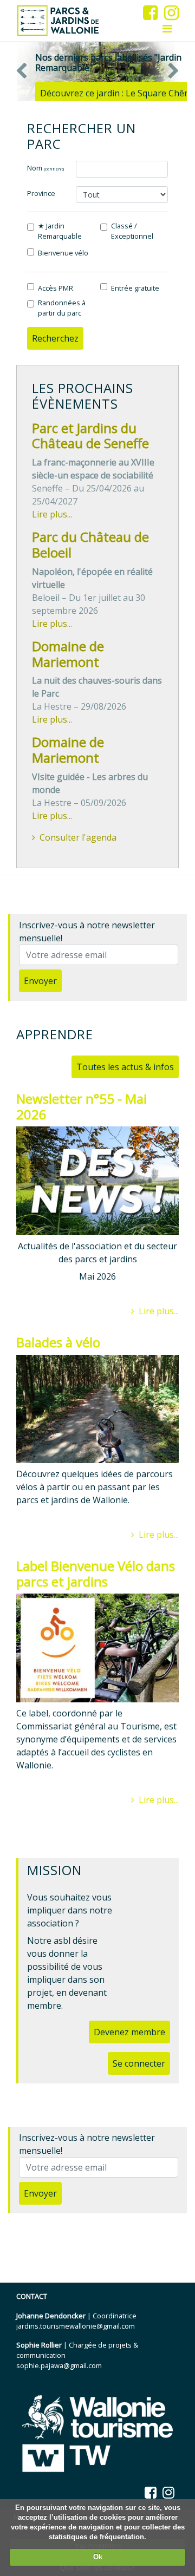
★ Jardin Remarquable (60, 231)
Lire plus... (52, 514)
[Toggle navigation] (167, 29)
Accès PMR (56, 288)
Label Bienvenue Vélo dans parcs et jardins (96, 1574)
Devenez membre (129, 2032)
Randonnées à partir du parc (62, 308)
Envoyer (40, 981)
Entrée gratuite (135, 288)
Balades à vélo (58, 1342)
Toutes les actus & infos (125, 1067)
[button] (22, 71)
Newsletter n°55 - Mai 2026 (82, 1106)
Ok (98, 2557)
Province (41, 193)
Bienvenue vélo (63, 253)
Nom (45, 168)
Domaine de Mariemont (68, 654)
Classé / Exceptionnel (132, 231)
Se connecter (139, 2063)
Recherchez (55, 338)
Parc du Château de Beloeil (90, 545)
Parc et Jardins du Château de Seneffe (90, 436)
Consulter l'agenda (78, 837)
